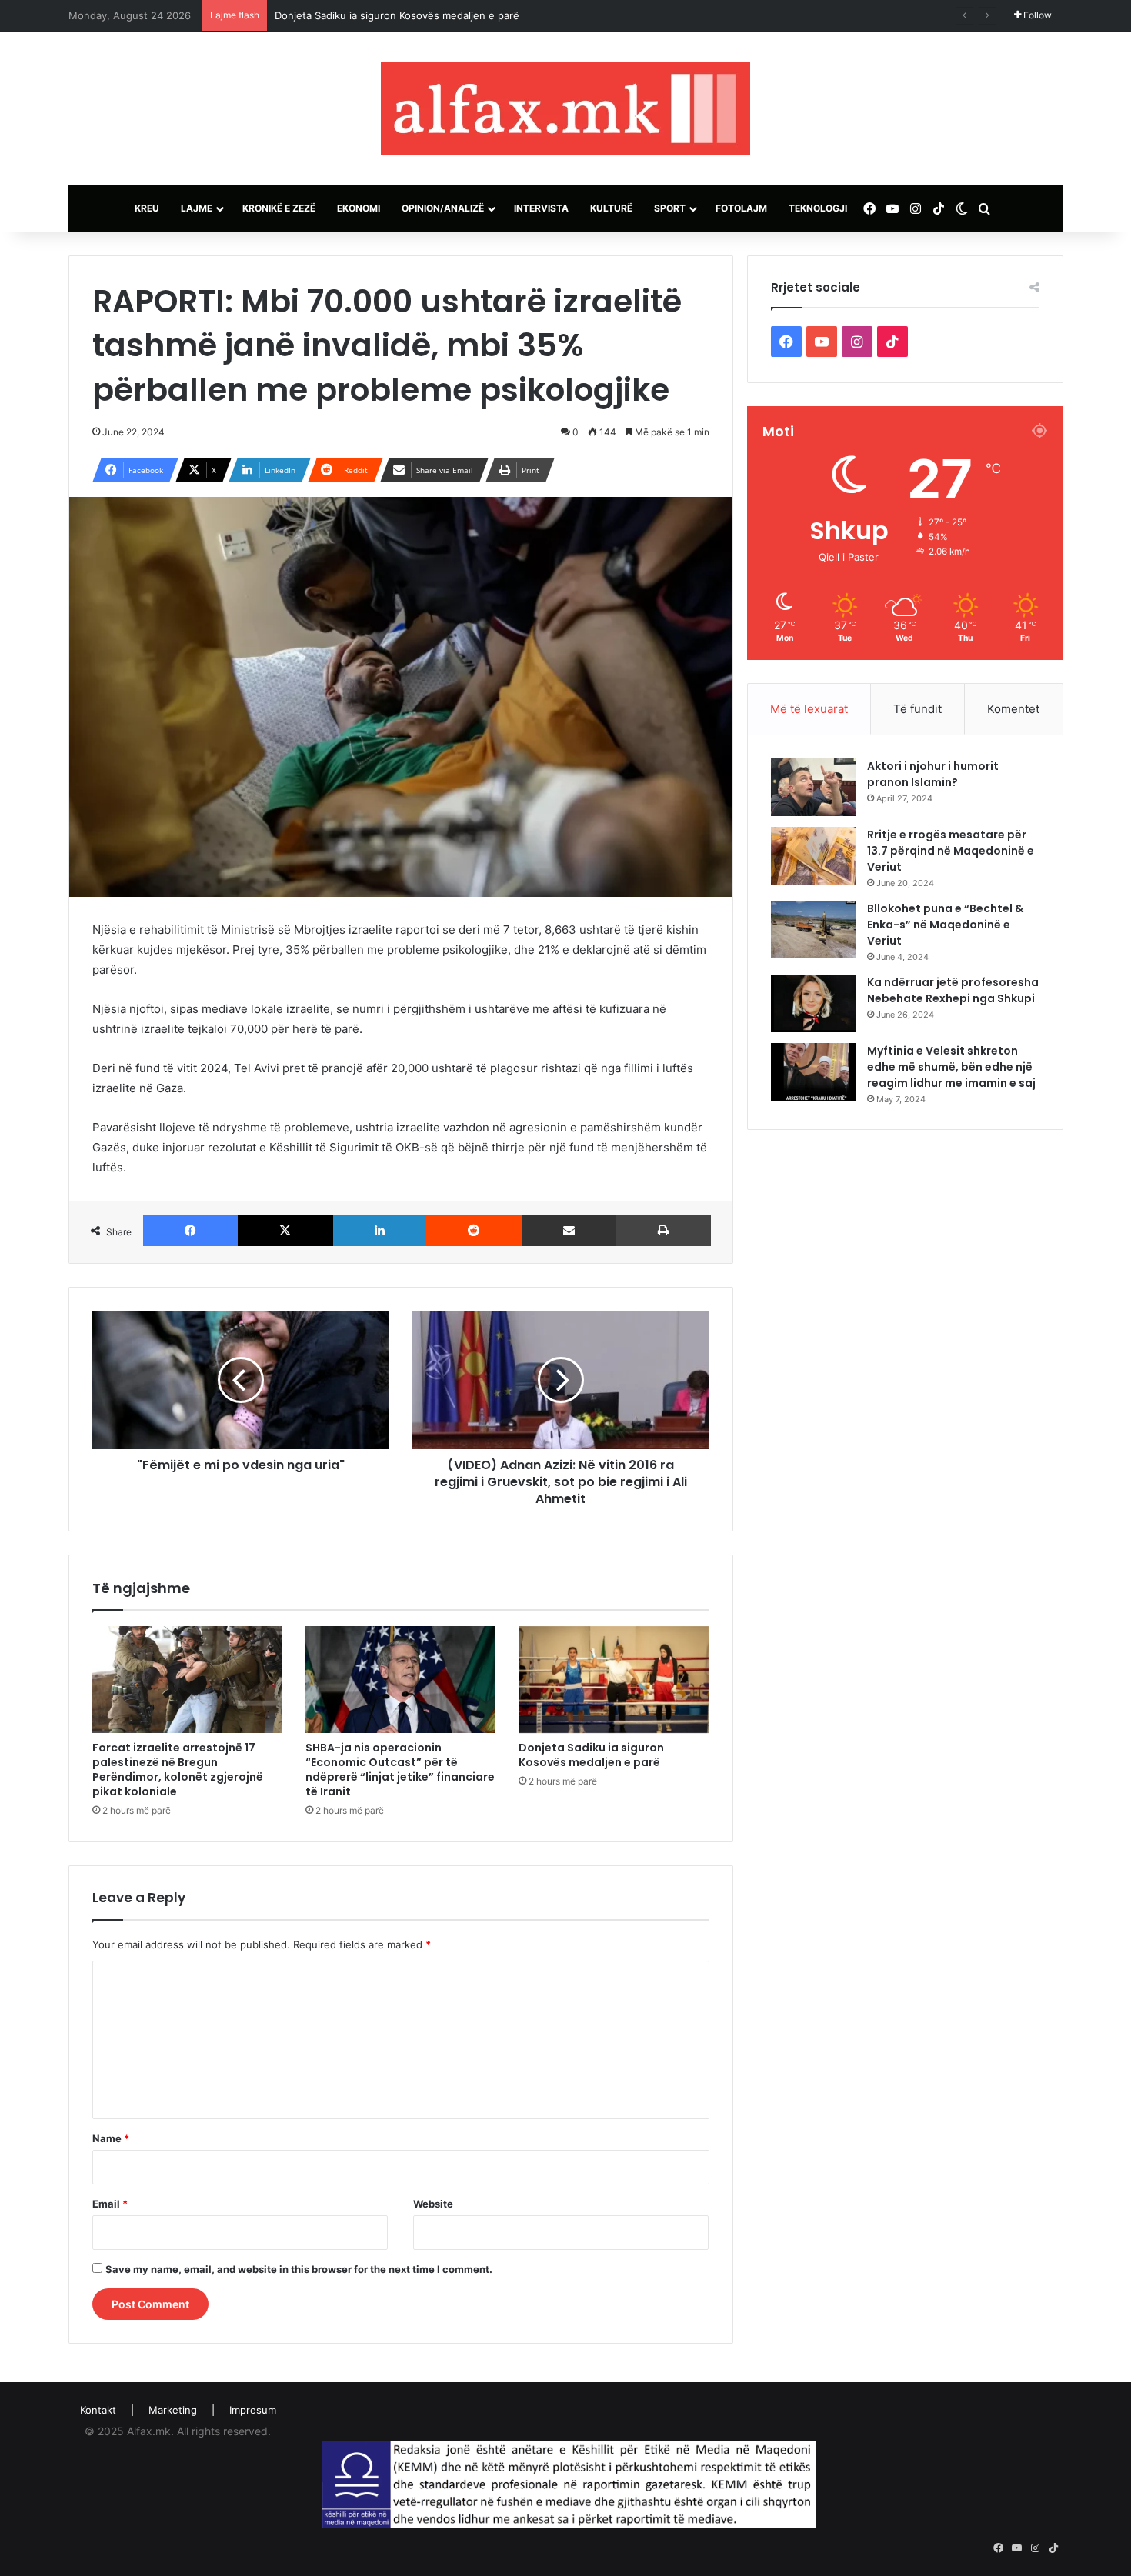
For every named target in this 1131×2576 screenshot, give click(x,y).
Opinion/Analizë (443, 208)
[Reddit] (474, 1231)
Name (111, 2138)
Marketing (173, 2410)
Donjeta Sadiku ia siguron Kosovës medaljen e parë (591, 1755)
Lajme (197, 208)
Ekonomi (359, 208)
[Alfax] (565, 108)
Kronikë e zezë (279, 208)
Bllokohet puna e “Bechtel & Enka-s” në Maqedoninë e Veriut (945, 925)
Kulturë (611, 208)
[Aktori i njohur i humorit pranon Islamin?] (813, 787)
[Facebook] (191, 1231)
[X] (285, 1231)
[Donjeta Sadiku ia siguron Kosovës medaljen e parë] (614, 1680)
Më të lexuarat (809, 709)
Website (433, 2204)
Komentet (1013, 709)
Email (110, 2204)
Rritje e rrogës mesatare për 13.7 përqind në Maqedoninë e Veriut (951, 851)
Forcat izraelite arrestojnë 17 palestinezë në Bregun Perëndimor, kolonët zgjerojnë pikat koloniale (178, 1770)
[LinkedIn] (380, 1231)
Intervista (541, 208)
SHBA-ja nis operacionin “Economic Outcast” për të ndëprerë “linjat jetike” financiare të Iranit (400, 1770)
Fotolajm (741, 208)
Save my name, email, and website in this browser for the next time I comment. (299, 2269)
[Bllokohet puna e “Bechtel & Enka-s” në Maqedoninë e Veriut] (813, 930)
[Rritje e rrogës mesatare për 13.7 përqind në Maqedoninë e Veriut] (813, 856)
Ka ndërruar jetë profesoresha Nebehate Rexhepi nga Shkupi (953, 990)
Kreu (147, 208)
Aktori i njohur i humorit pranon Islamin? (933, 774)
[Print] (664, 1231)
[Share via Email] (569, 1231)
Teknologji (818, 208)
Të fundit (917, 709)
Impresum (253, 2410)
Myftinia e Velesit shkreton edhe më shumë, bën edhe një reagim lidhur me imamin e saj (951, 1067)
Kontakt (98, 2410)
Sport (670, 208)
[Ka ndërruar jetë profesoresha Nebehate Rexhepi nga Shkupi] (813, 1003)
